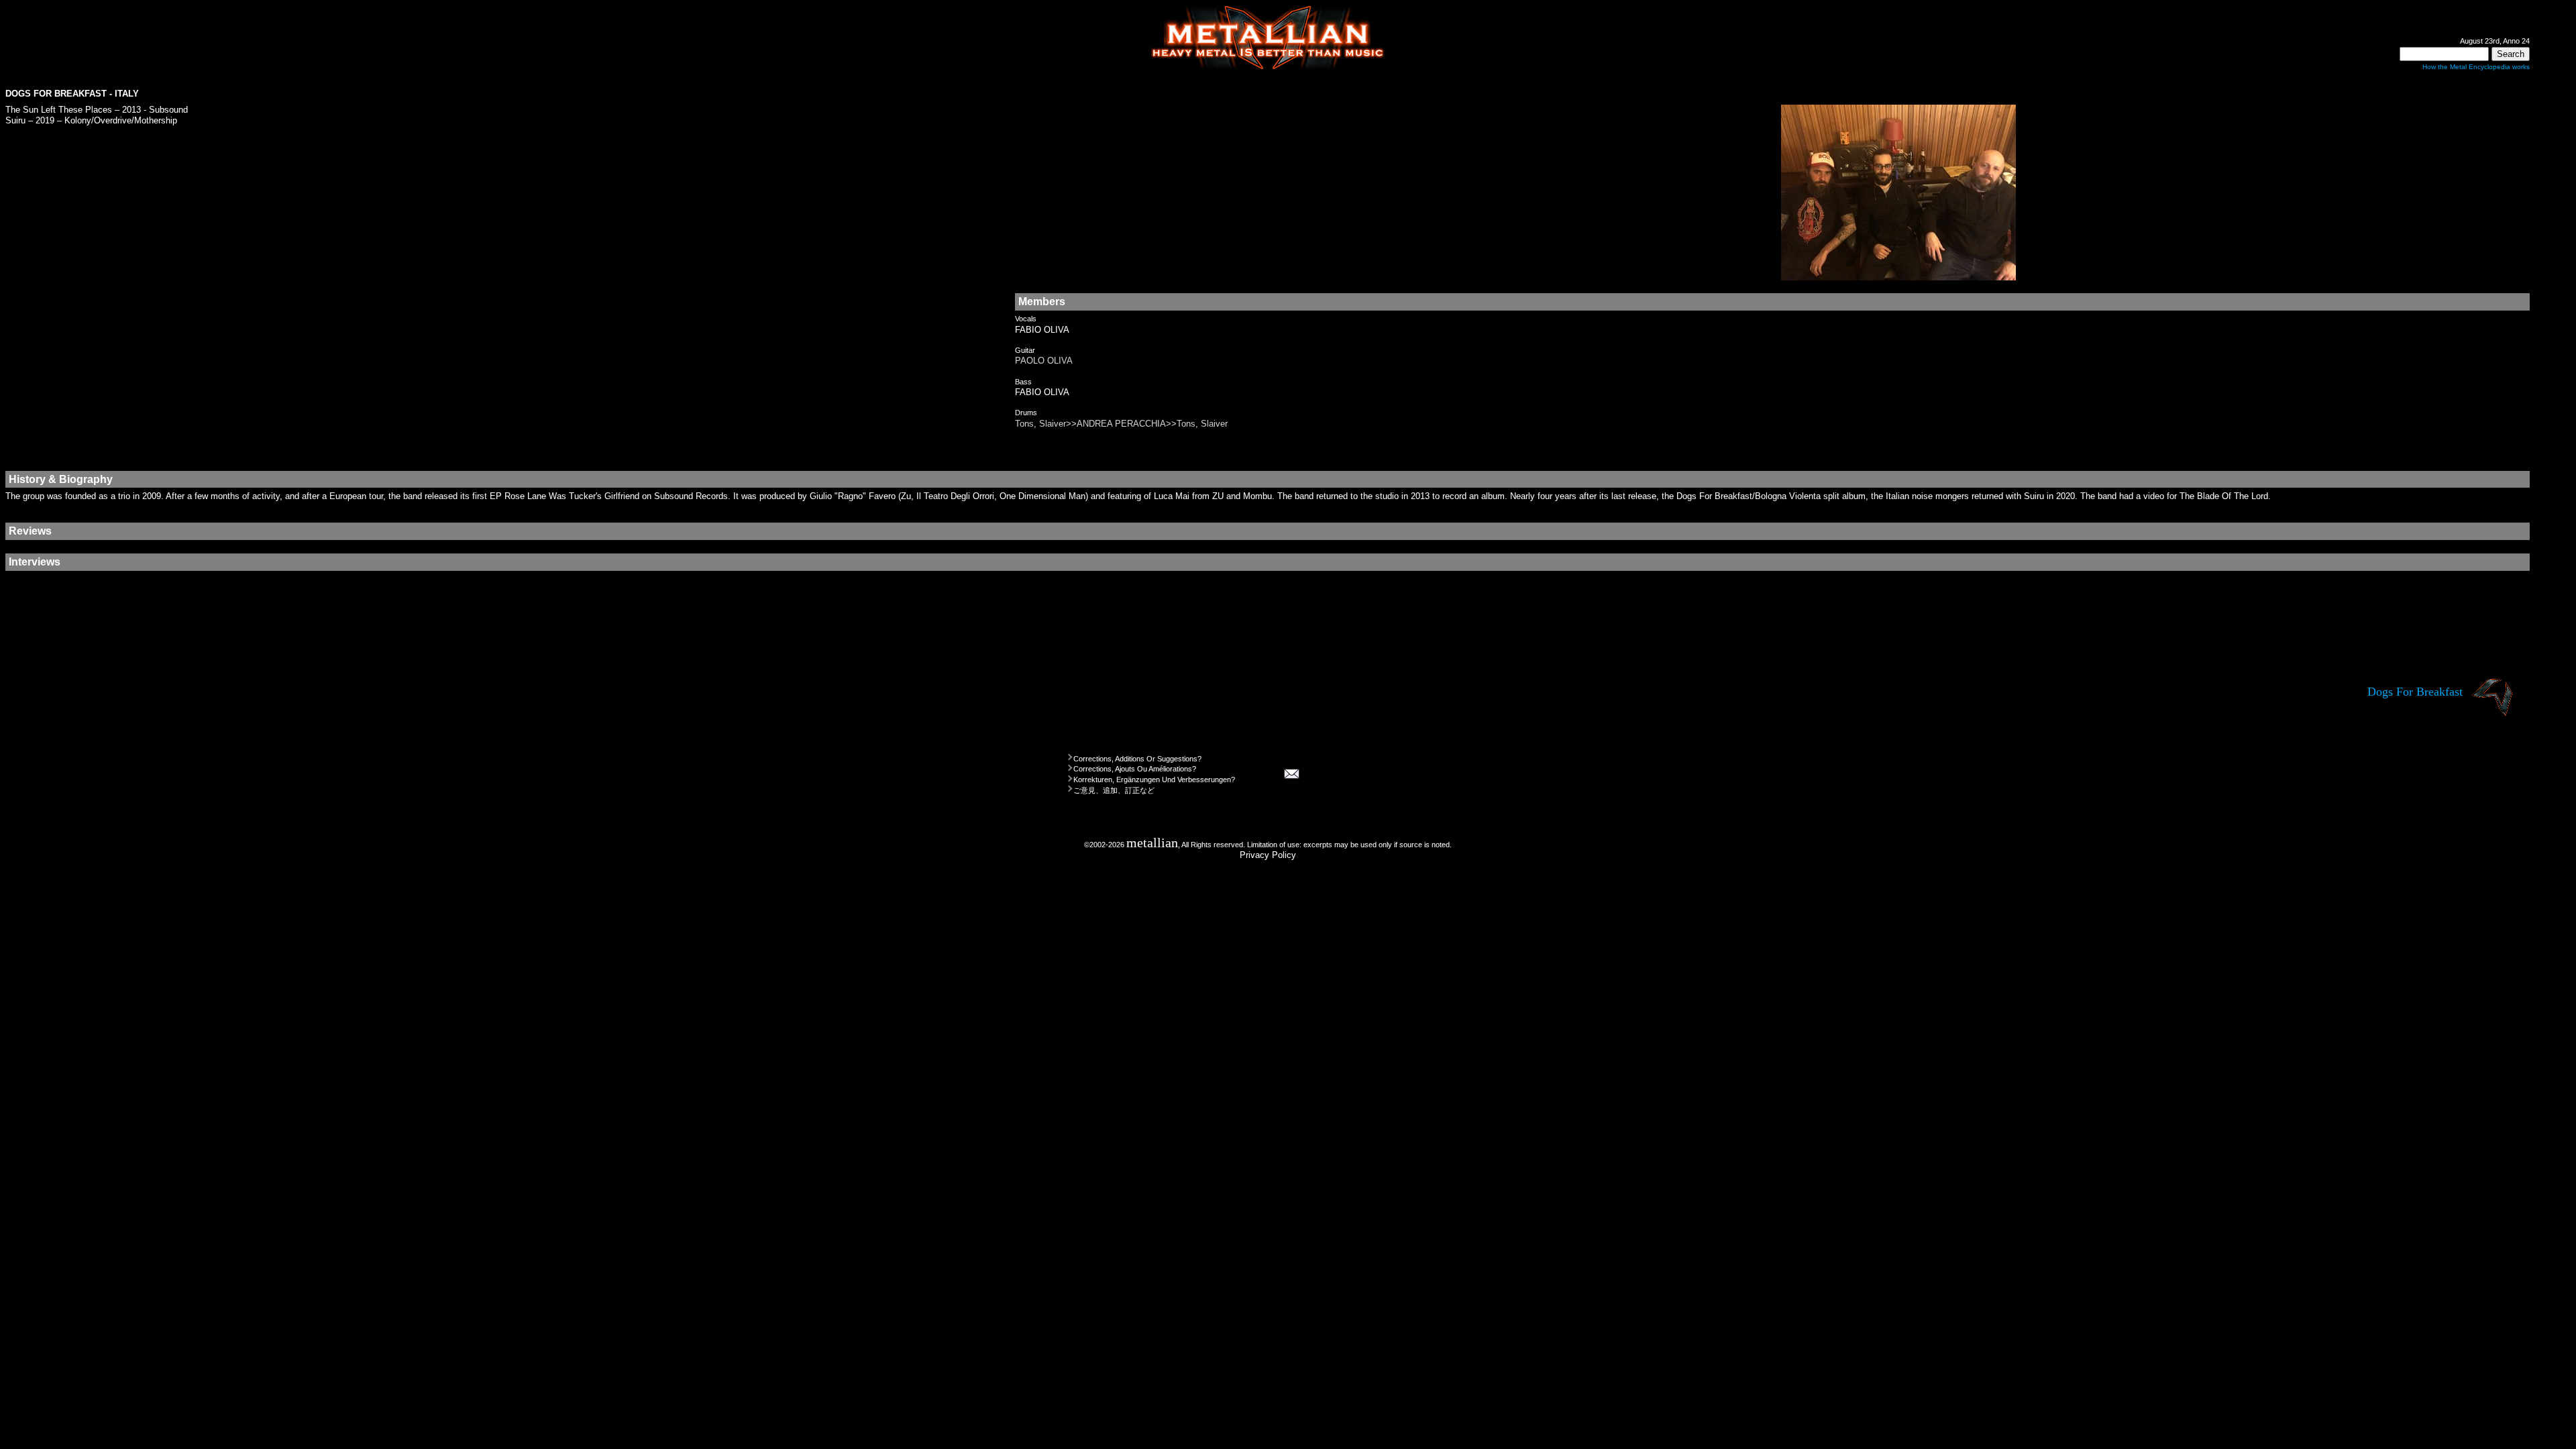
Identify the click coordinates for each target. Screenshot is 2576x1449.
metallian (1152, 843)
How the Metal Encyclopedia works (2476, 67)
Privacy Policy (1268, 855)
